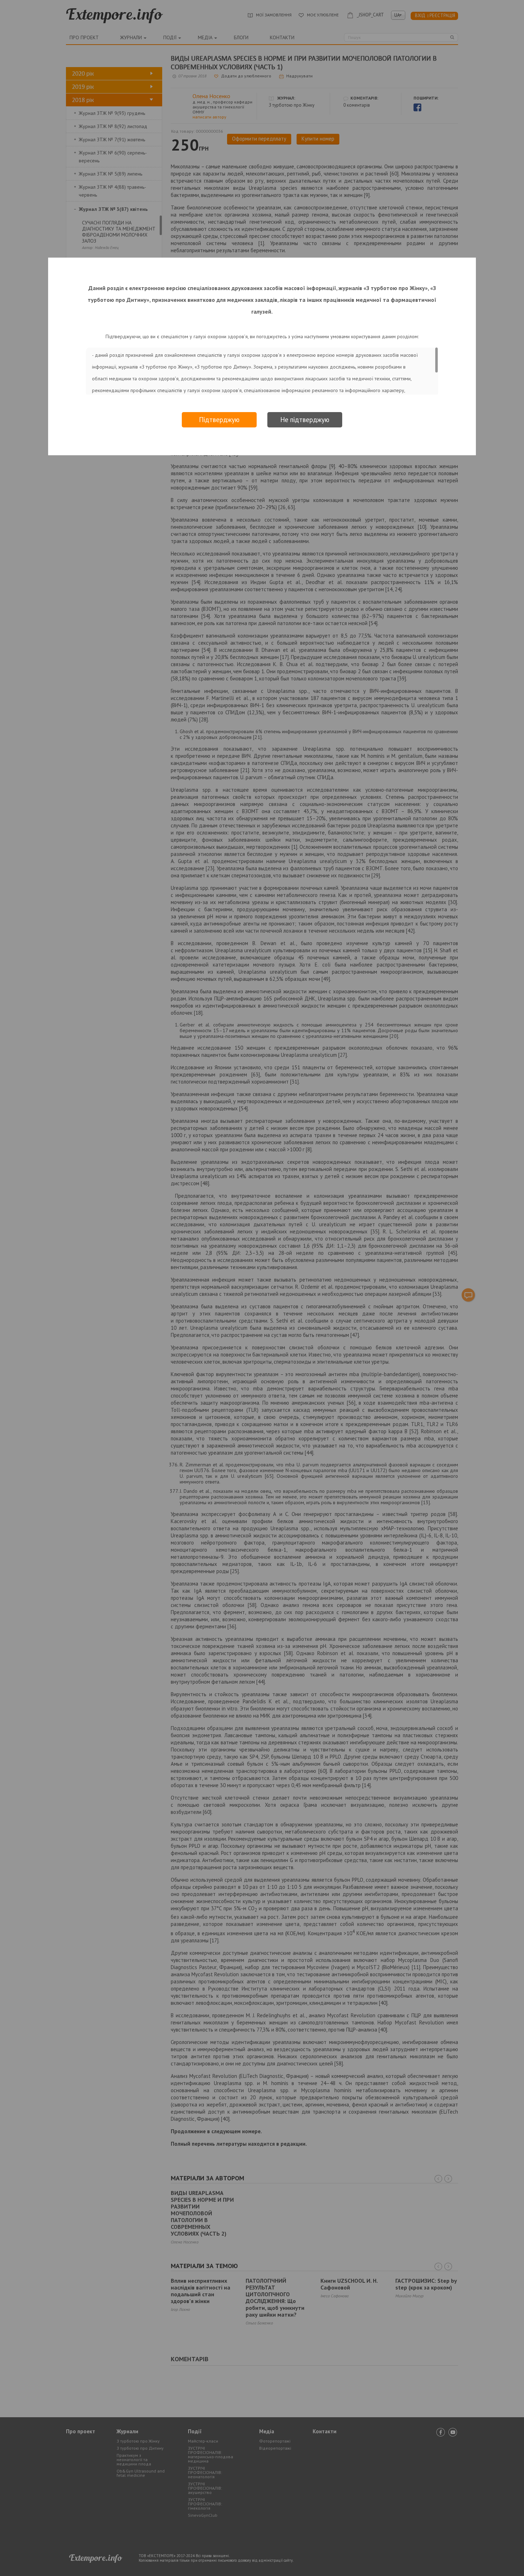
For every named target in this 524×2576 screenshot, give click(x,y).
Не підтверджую (305, 420)
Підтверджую (219, 420)
